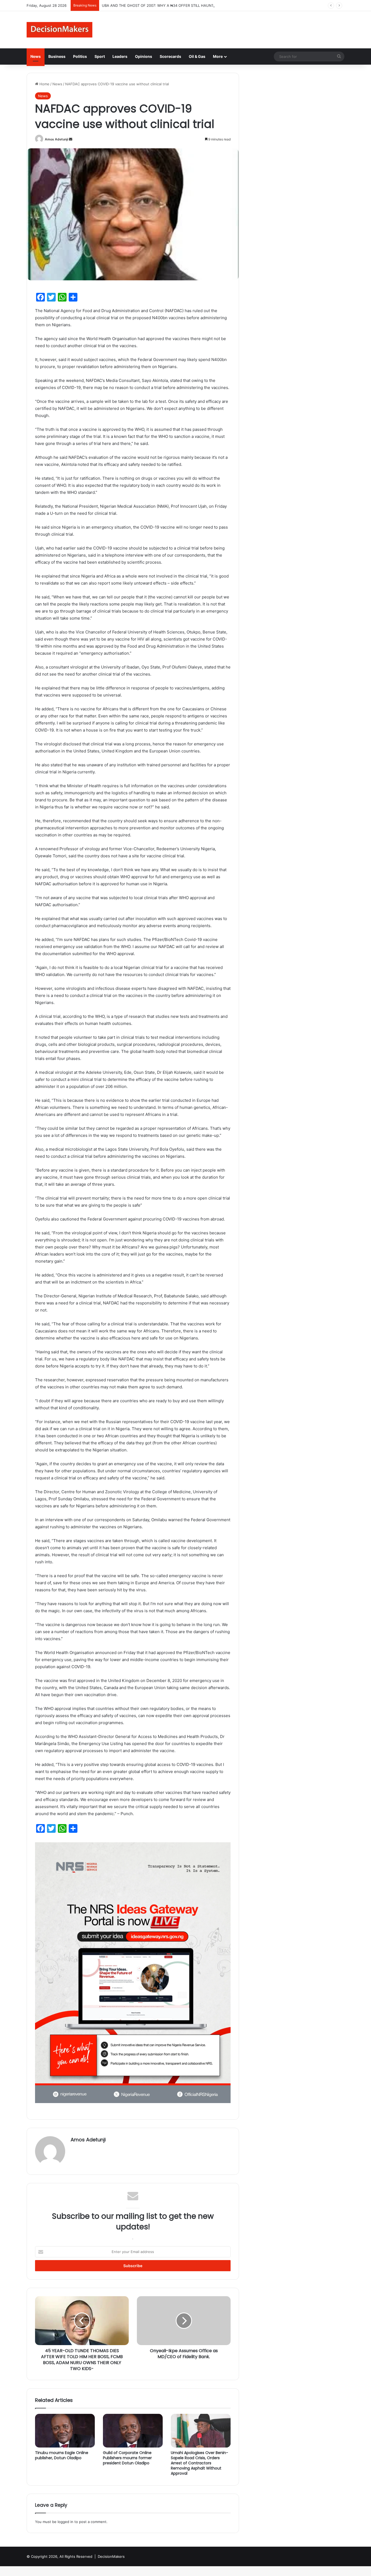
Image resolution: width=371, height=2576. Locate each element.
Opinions (144, 56)
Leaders (120, 56)
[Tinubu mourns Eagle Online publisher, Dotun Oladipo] (65, 2431)
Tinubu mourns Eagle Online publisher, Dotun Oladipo (62, 2455)
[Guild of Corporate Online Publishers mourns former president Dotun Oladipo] (133, 2431)
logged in (65, 2522)
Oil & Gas (197, 56)
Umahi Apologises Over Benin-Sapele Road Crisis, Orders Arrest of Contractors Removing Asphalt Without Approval (199, 2463)
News (36, 56)
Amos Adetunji (56, 139)
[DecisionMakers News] (59, 30)
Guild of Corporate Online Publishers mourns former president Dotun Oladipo (127, 2458)
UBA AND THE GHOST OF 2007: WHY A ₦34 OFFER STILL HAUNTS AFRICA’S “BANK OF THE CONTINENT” (191, 5)
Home (44, 84)
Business (57, 56)
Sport (100, 56)
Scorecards (170, 56)
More (218, 56)
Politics (80, 56)
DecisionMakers (111, 2556)
